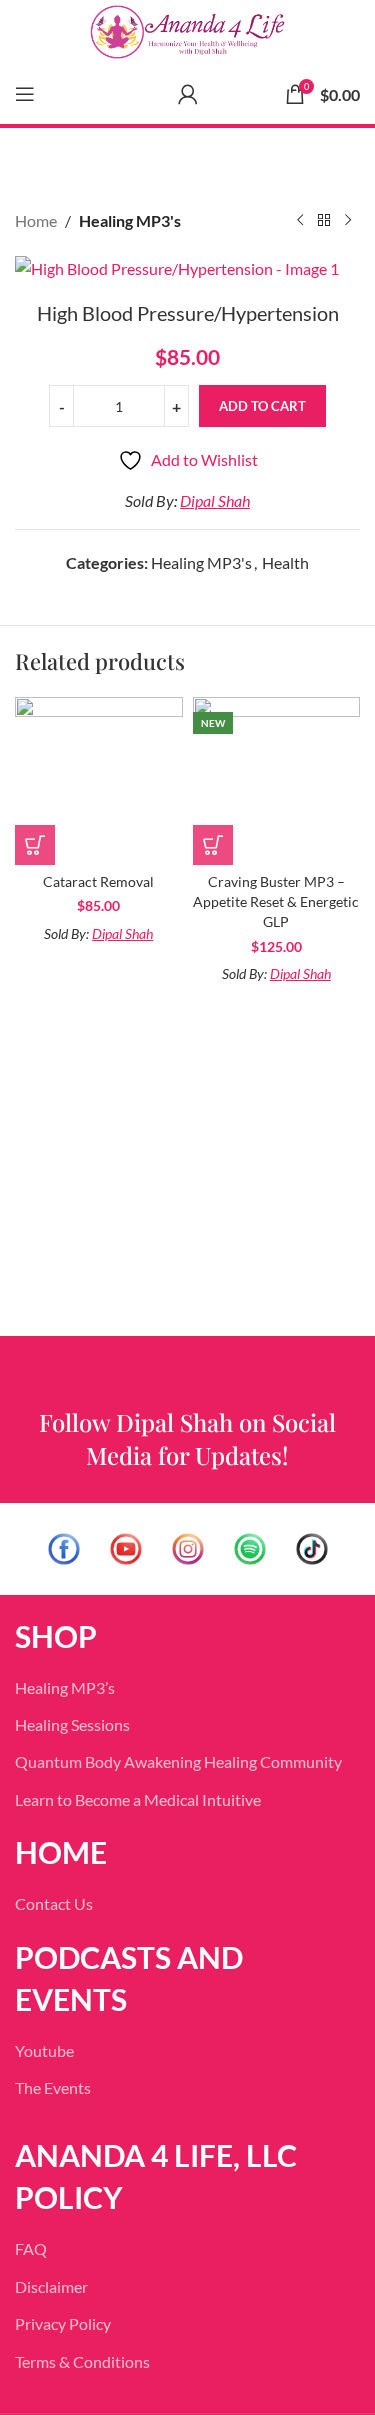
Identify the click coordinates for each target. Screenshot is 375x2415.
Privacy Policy (63, 2323)
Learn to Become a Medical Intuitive (138, 1799)
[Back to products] (324, 221)
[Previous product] (300, 221)
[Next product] (348, 221)
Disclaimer (51, 2286)
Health (285, 562)
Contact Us (54, 1903)
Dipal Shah (215, 500)
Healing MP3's (130, 220)
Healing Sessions (72, 1724)
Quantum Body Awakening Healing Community (178, 1761)
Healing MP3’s (65, 1687)
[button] (35, 845)
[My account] (188, 94)
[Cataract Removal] (99, 781)
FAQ (31, 2248)
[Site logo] (187, 32)
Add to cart (262, 406)
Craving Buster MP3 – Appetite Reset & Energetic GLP (276, 901)
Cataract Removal (98, 881)
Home (36, 220)
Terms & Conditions (82, 2361)
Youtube (44, 2050)
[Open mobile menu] (25, 94)
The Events (53, 2087)
